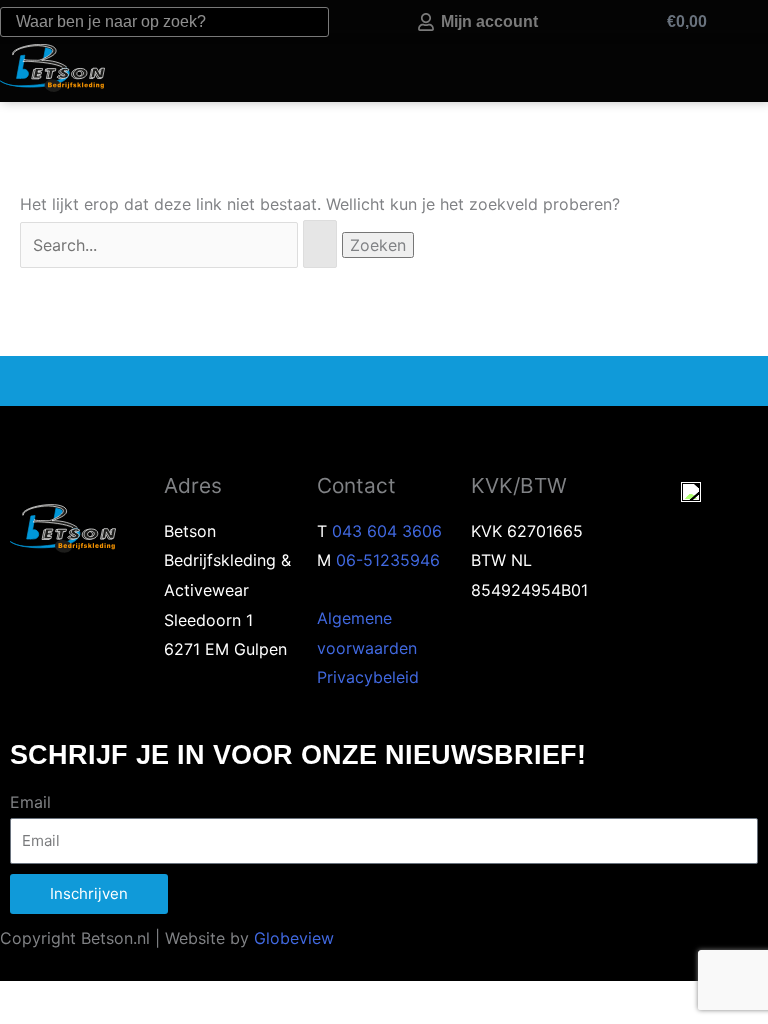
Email (30, 802)
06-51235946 (388, 560)
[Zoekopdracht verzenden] (320, 244)
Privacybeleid (368, 677)
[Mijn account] (426, 22)
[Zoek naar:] (181, 245)
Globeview (294, 938)
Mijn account (489, 21)
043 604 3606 (387, 531)
